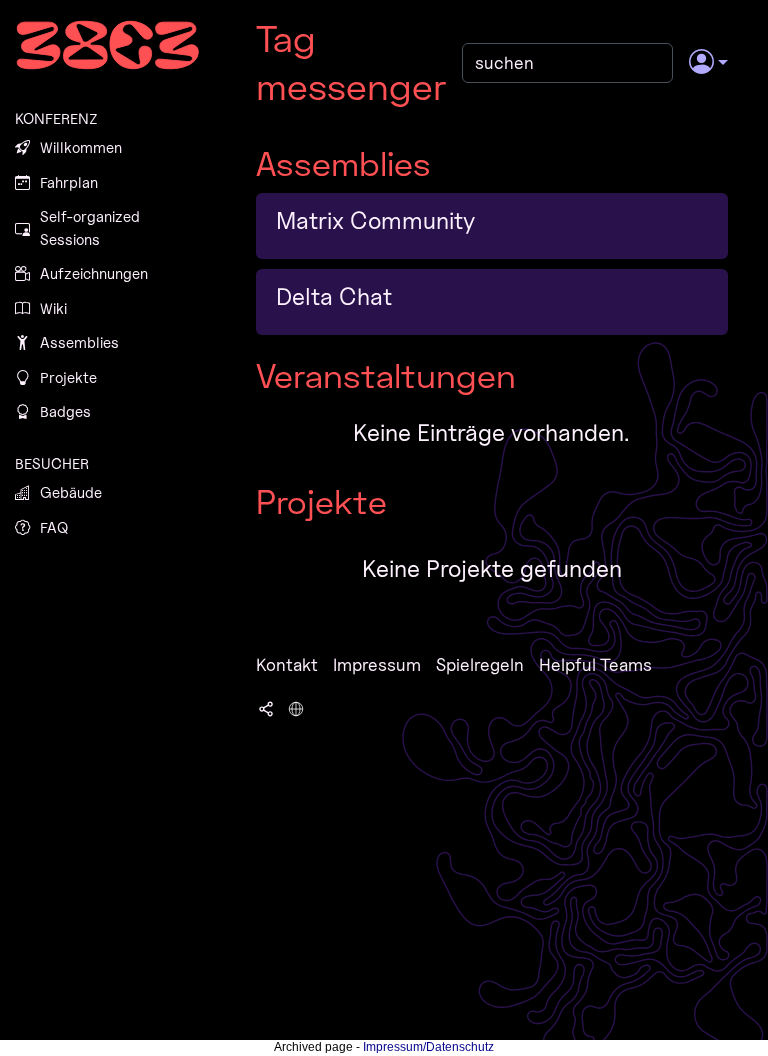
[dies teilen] (266, 707)
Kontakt (287, 664)
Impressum (377, 664)
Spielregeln (480, 664)
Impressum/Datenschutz (428, 1047)
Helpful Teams (595, 664)
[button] (708, 63)
